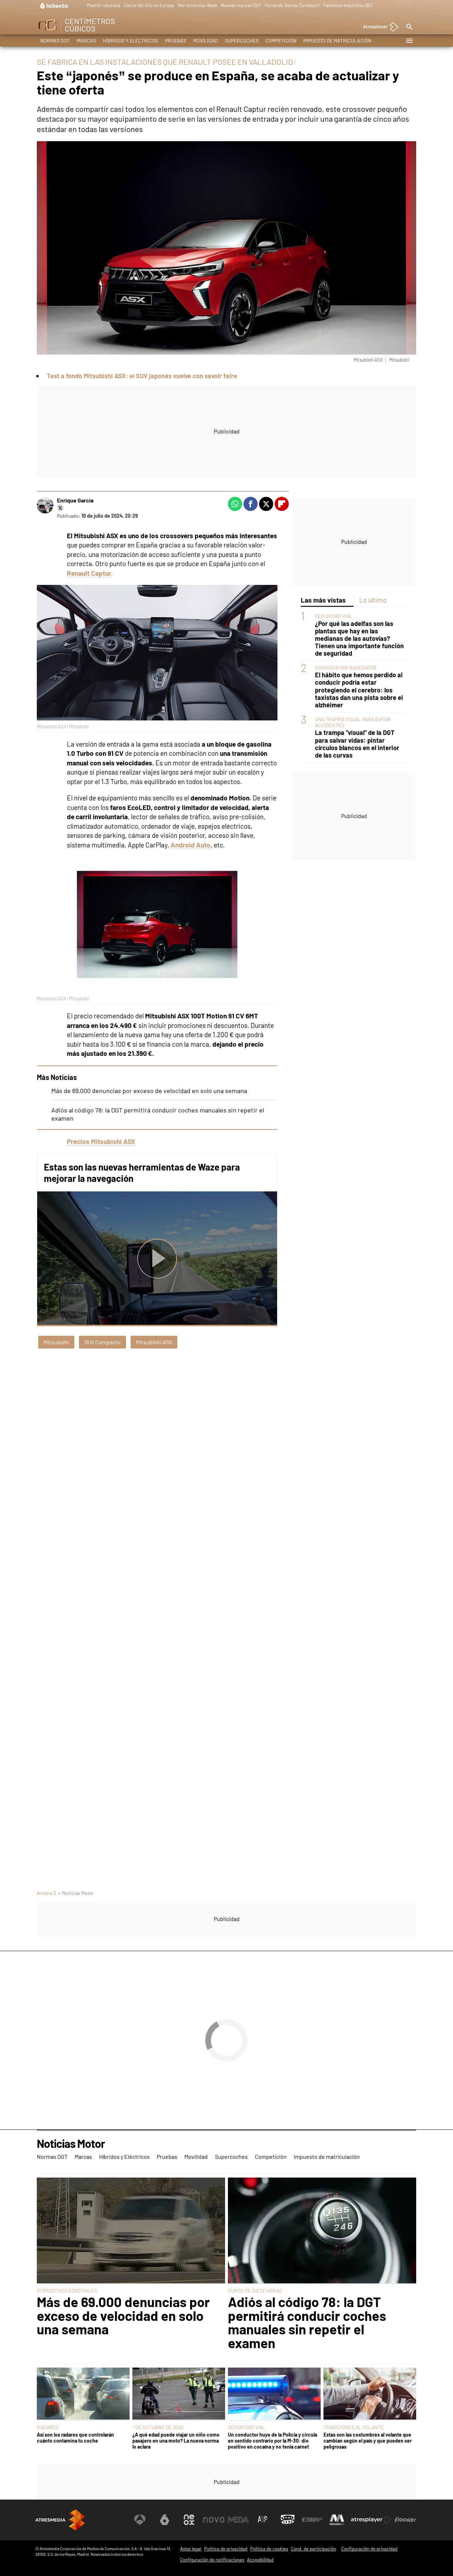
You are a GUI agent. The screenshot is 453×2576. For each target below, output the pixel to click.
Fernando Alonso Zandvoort (292, 5)
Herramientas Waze (197, 5)
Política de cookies (269, 2549)
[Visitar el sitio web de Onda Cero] (288, 2520)
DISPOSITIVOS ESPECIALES (67, 2291)
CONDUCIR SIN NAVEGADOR (346, 668)
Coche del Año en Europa (149, 5)
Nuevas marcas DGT (241, 5)
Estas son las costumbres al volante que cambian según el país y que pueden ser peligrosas (368, 2441)
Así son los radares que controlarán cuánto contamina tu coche (75, 2438)
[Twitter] (61, 508)
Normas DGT (55, 41)
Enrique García (75, 500)
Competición (281, 41)
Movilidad (206, 41)
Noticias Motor (71, 2144)
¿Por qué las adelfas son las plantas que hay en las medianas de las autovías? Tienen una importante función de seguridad (359, 639)
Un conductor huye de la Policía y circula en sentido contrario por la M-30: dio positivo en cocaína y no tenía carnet (273, 2441)
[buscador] (409, 27)
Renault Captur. (90, 573)
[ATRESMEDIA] (60, 2520)
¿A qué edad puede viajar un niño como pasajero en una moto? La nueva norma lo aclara (176, 2441)
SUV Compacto (102, 1342)
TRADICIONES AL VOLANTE (354, 2427)
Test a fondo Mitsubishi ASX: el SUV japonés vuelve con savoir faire (142, 376)
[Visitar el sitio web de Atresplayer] (371, 2520)
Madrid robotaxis (104, 5)
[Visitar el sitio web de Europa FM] (312, 2520)
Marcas (86, 41)
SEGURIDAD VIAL (334, 616)
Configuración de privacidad (369, 2549)
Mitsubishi (56, 1342)
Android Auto (191, 845)
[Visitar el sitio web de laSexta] (165, 2520)
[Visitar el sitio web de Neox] (189, 2520)
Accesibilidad (260, 2560)
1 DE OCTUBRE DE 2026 (158, 2427)
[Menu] (409, 41)
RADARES (48, 2427)
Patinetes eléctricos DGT (348, 5)
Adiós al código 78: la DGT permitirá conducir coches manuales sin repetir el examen (307, 2322)
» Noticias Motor (76, 1893)
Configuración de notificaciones (212, 2560)
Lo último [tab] (373, 600)
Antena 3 (46, 1893)
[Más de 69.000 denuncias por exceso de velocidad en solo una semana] (131, 2231)
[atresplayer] (378, 27)
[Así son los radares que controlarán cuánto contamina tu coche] (83, 2394)
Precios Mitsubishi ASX (101, 1141)
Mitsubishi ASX (154, 1342)
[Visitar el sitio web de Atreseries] (263, 2520)
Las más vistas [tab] (323, 600)
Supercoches (242, 41)
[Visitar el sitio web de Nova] (214, 2520)
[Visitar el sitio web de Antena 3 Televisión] (140, 2520)
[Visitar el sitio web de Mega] (239, 2520)
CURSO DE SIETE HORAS (255, 2291)
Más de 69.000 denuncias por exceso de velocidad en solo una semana (149, 1091)
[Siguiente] (413, 6)
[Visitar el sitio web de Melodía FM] (337, 2520)
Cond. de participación (314, 2549)
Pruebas (176, 41)
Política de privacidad (226, 2549)
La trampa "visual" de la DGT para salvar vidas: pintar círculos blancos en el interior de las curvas (357, 744)
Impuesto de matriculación (337, 41)
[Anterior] (82, 6)
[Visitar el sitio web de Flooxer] (405, 2520)
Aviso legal (191, 2549)
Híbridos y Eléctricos (130, 41)
